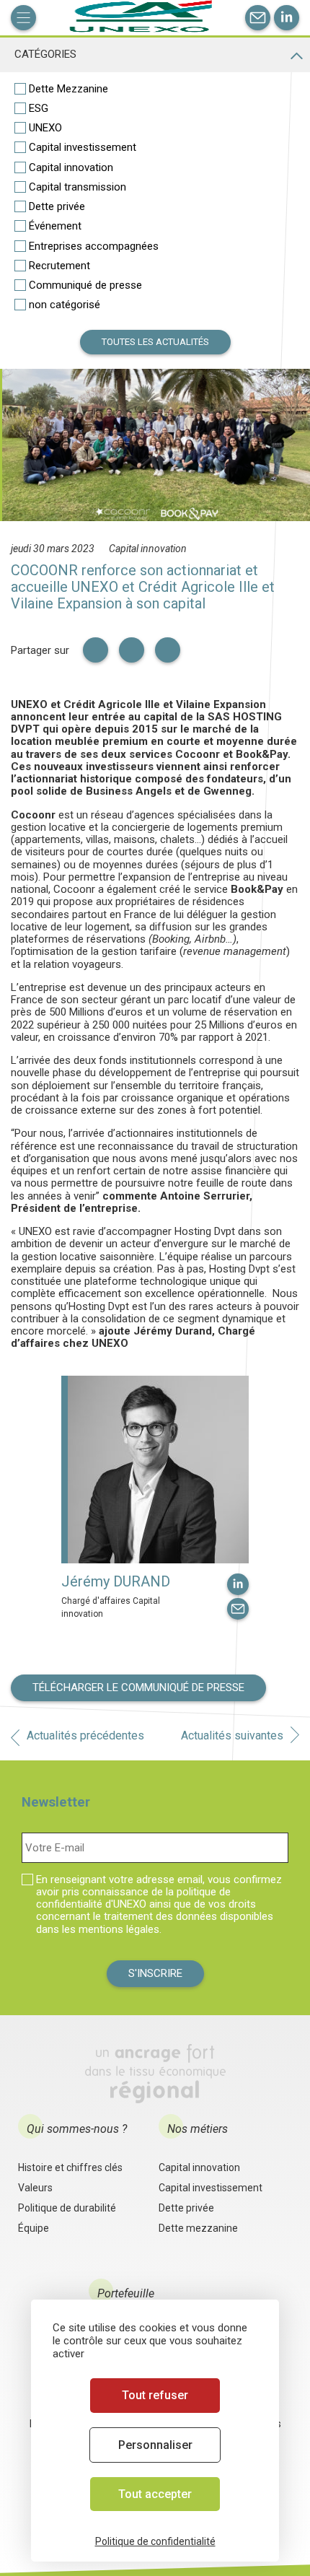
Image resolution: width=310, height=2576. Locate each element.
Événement (55, 226)
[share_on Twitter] (132, 650)
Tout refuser (155, 2395)
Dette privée (57, 206)
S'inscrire (155, 1973)
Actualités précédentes (85, 1735)
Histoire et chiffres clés (70, 2167)
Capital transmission (77, 187)
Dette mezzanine (198, 2228)
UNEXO (45, 128)
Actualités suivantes (232, 1735)
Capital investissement (83, 147)
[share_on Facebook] (168, 650)
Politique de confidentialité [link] (155, 2541)
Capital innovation (71, 167)
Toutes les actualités (155, 342)
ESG (39, 108)
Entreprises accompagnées (94, 246)
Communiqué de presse (85, 285)
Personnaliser (155, 2445)
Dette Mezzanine (68, 89)
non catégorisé (65, 305)
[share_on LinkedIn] (96, 650)
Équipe (34, 2228)
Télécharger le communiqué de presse (138, 1688)
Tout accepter (155, 2494)
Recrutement (59, 266)
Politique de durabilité (67, 2208)
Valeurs (35, 2188)
